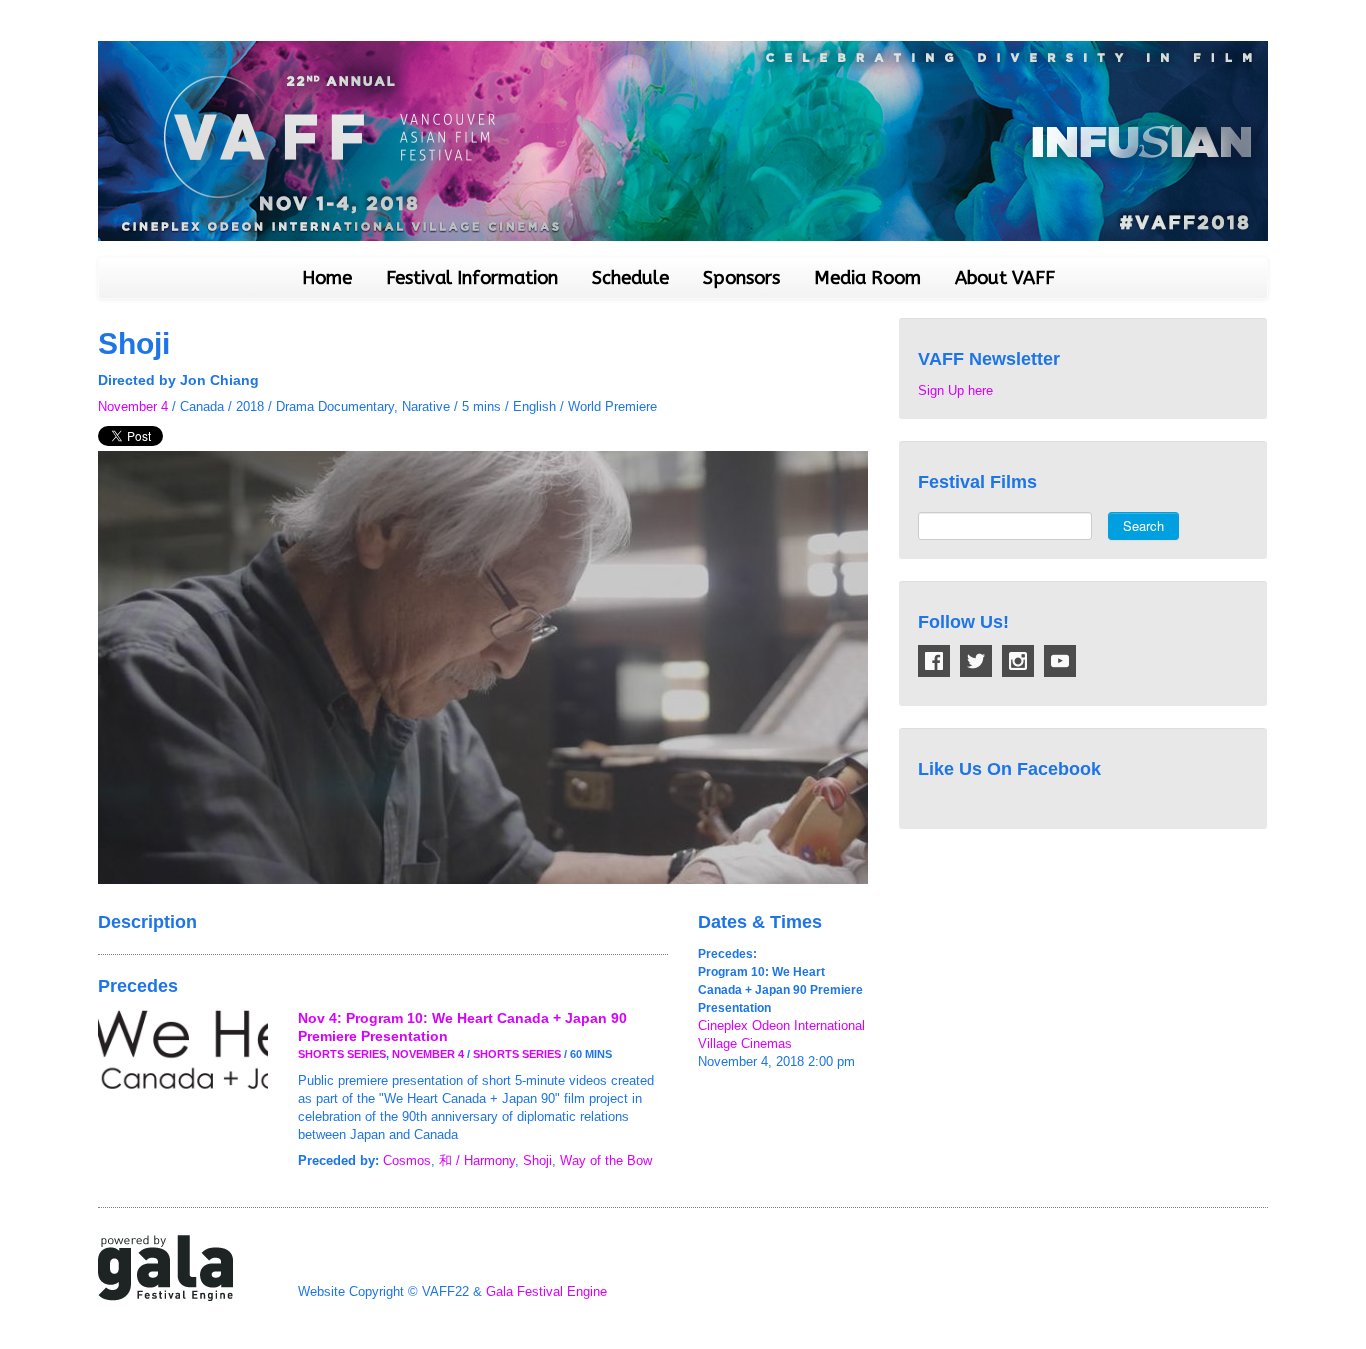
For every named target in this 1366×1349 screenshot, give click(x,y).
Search (1143, 525)
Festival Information (472, 278)
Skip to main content (62, 10)
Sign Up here (955, 390)
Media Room (867, 278)
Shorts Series (342, 1054)
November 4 (133, 406)
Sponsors (741, 278)
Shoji (537, 1160)
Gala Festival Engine (546, 1291)
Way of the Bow (606, 1160)
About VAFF (1005, 278)
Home (327, 278)
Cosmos (407, 1160)
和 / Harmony (477, 1160)
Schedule (630, 278)
